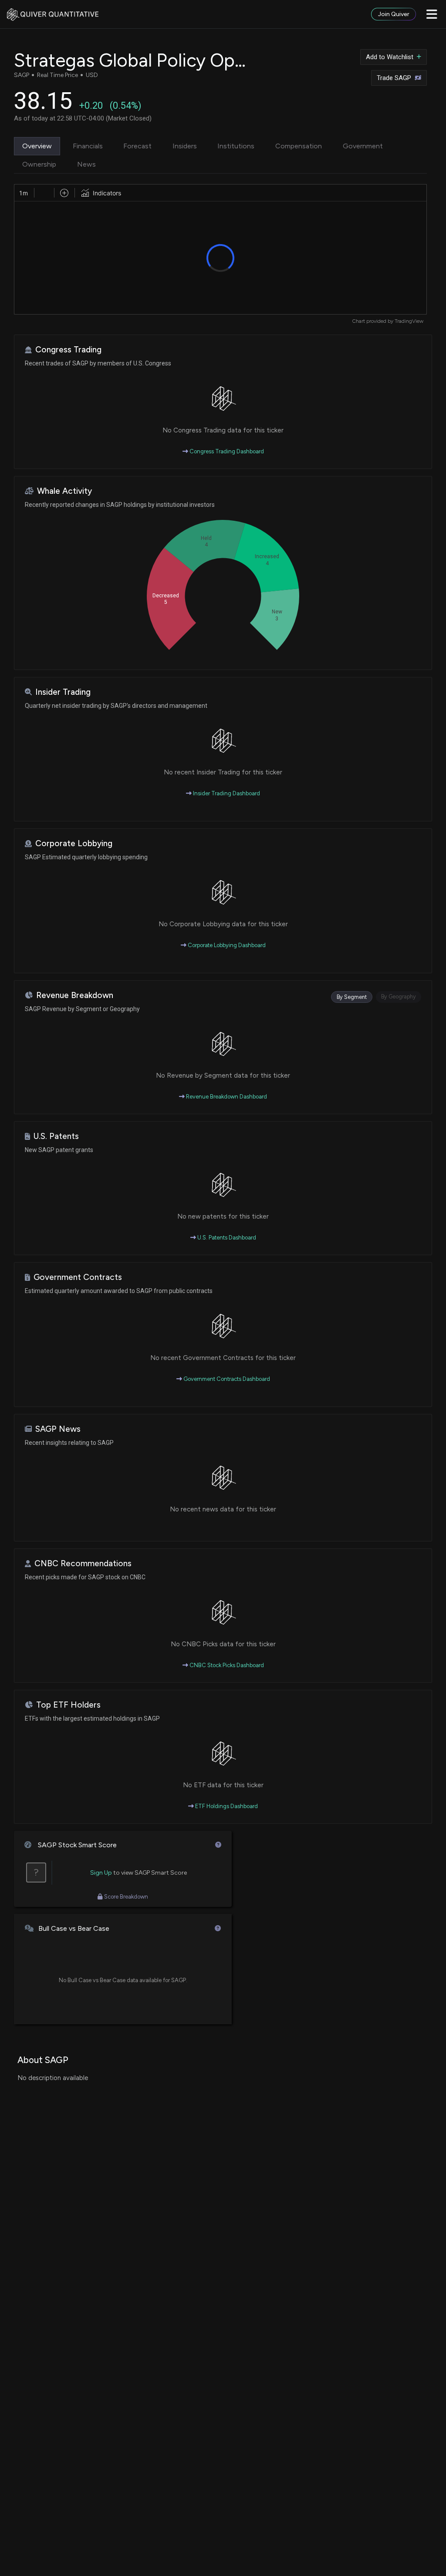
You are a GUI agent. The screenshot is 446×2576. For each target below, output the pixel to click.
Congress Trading (68, 350)
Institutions (236, 146)
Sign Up (101, 1873)
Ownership (39, 164)
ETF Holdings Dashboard (226, 1806)
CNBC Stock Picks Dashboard (226, 1665)
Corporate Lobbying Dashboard (226, 945)
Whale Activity (64, 491)
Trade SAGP (394, 78)
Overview (37, 146)
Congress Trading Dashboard (226, 451)
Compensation (299, 146)
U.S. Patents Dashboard (226, 1238)
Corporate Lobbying (74, 843)
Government (363, 146)
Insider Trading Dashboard (226, 793)
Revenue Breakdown (75, 995)
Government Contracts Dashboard (226, 1379)
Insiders (185, 146)
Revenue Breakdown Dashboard (226, 1097)
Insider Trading (63, 692)
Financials (88, 146)
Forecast (137, 146)
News (86, 164)
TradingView (409, 321)
